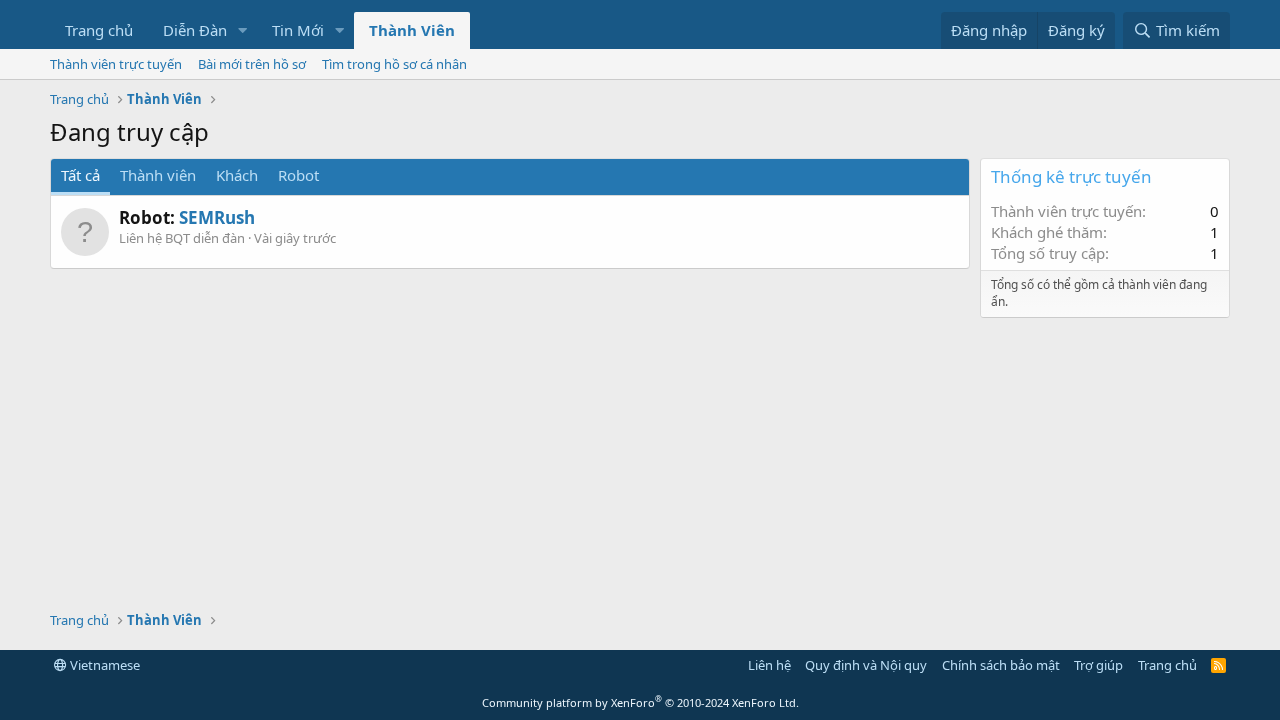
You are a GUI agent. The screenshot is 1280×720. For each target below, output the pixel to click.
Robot (298, 175)
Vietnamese (103, 665)
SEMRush (217, 217)
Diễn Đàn (195, 30)
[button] (243, 30)
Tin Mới (298, 30)
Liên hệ (769, 665)
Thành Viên (412, 30)
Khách (237, 175)
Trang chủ (99, 30)
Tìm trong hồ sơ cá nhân (394, 64)
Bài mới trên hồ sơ (252, 64)
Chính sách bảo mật (1001, 665)
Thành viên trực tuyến (116, 64)
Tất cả (80, 175)
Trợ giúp (1098, 665)
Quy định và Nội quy (866, 665)
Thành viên (158, 175)
